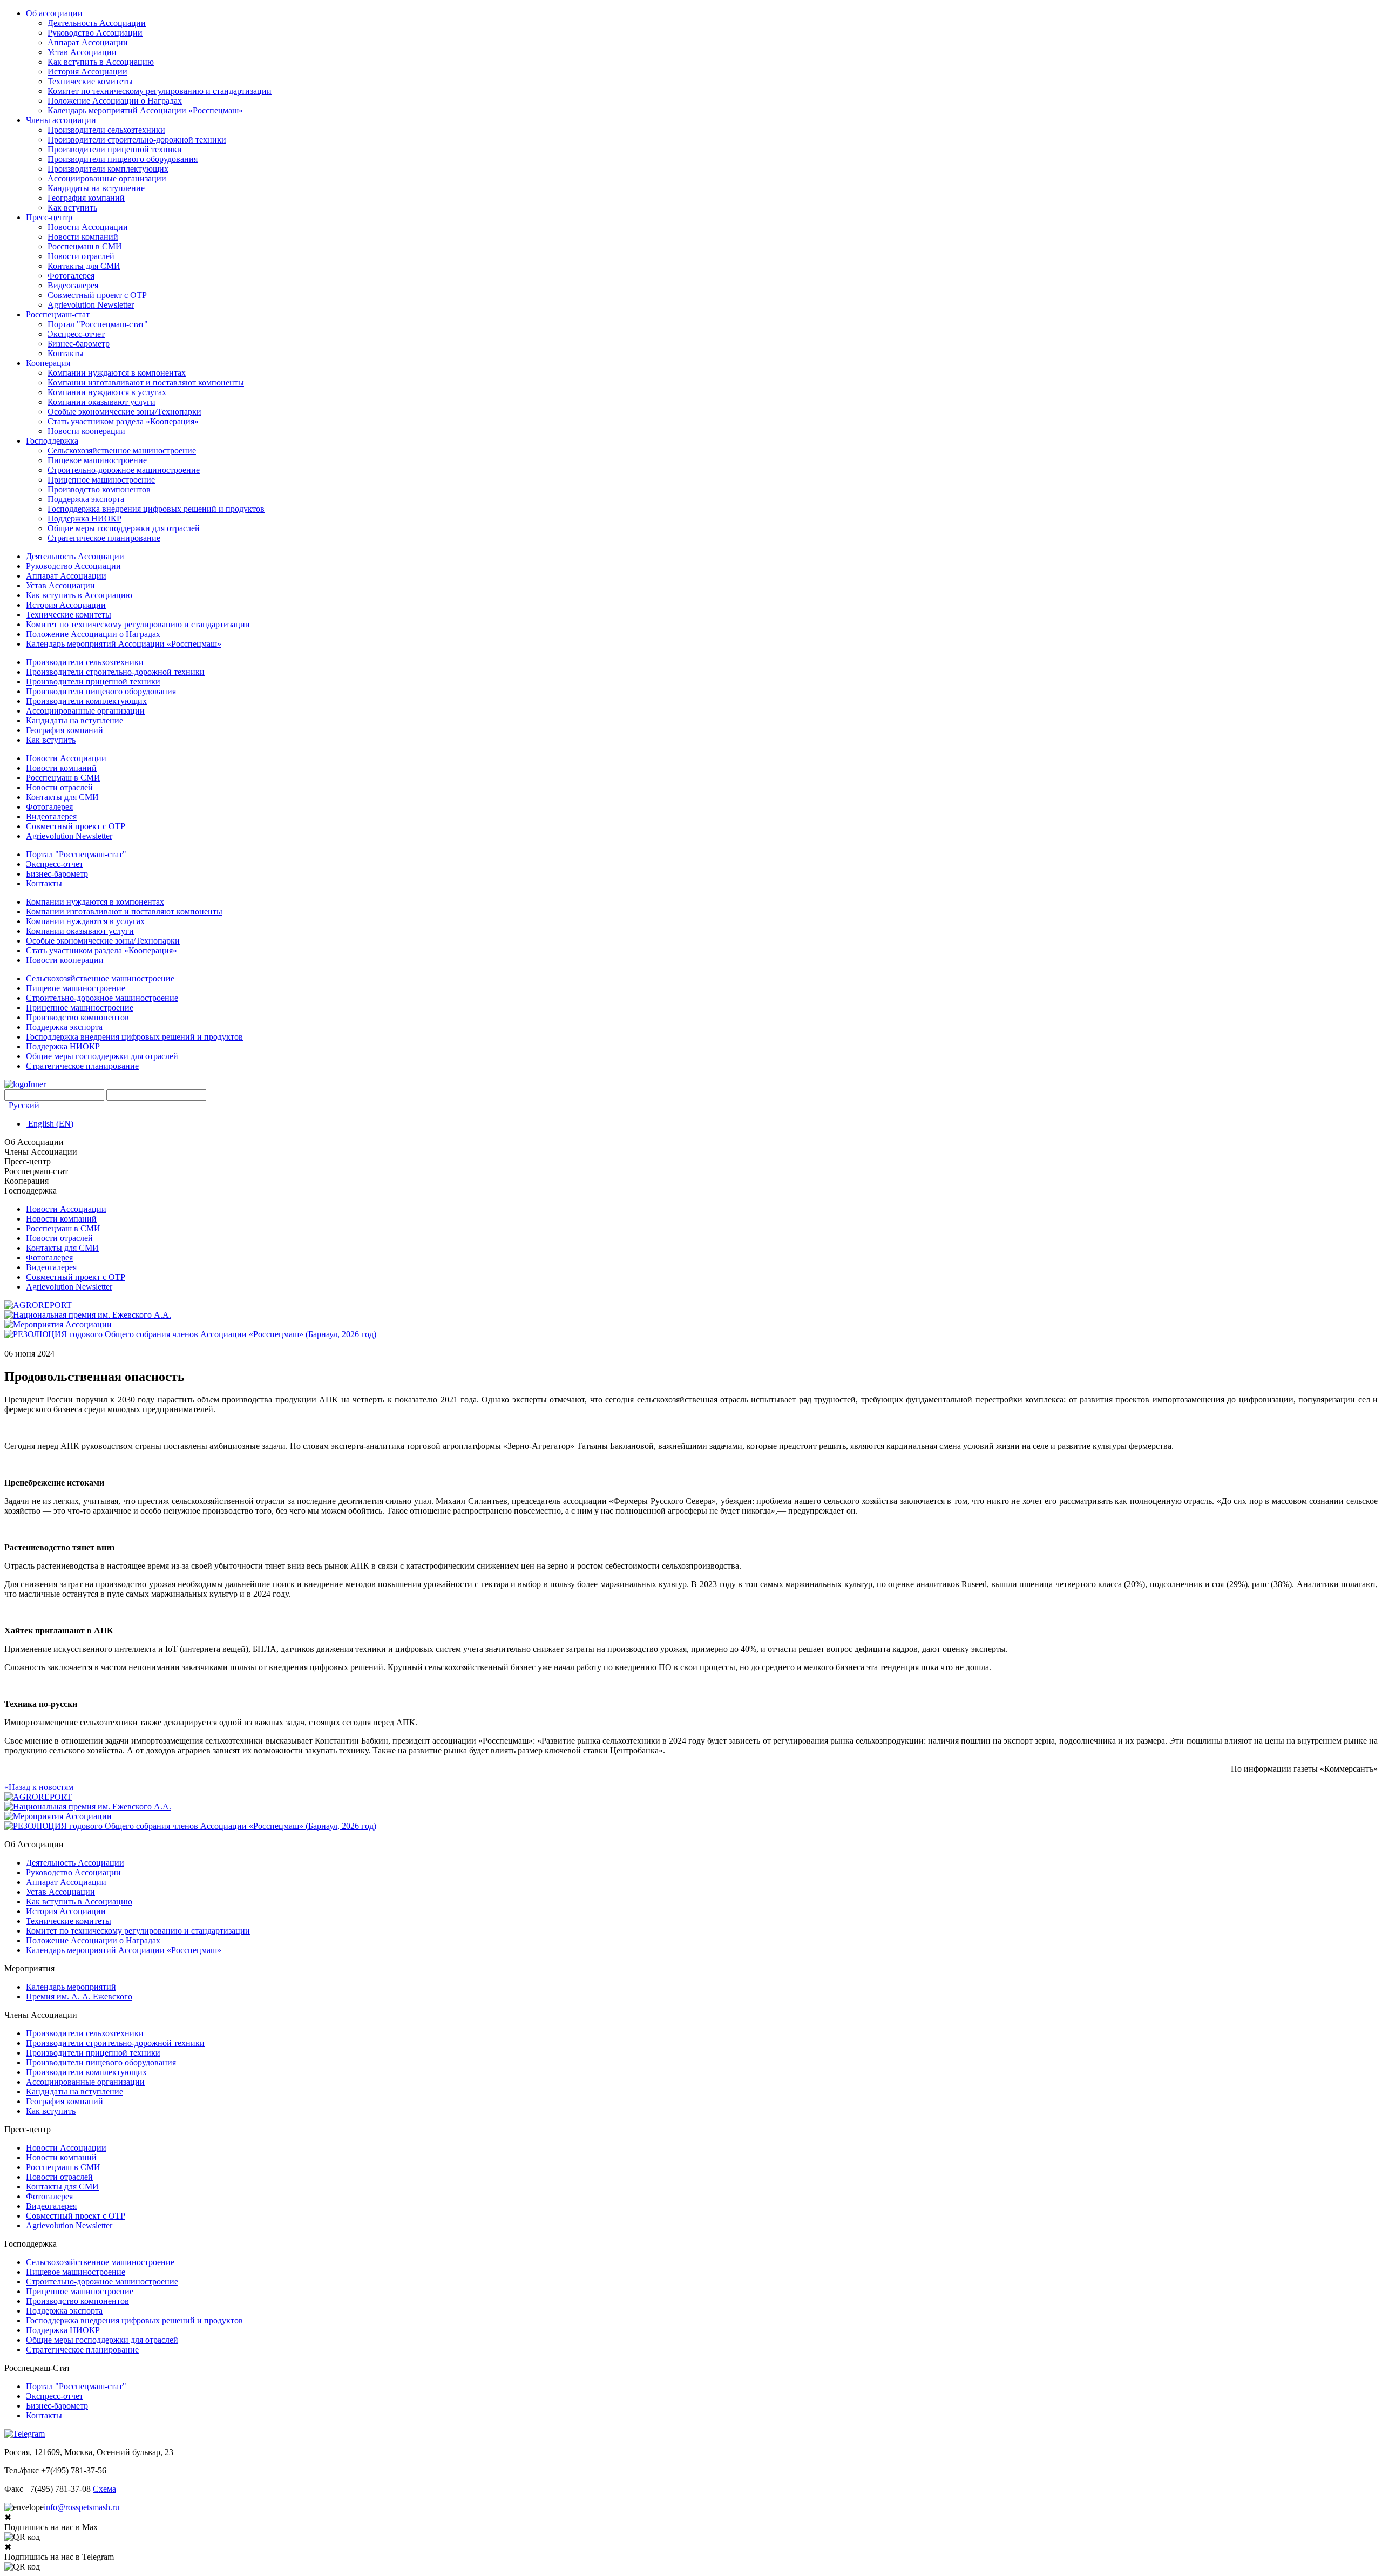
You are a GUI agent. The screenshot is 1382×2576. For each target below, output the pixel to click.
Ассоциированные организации (107, 178)
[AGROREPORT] (38, 1305)
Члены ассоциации (61, 120)
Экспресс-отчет (76, 334)
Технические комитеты (90, 81)
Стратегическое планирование (104, 538)
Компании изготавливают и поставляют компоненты (146, 382)
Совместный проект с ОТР (97, 295)
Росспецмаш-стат (58, 314)
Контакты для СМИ (84, 266)
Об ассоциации (54, 13)
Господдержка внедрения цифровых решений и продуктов (156, 509)
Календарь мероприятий (71, 1987)
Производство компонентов (99, 489)
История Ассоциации (87, 72)
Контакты (66, 353)
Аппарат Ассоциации (88, 42)
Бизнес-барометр (79, 344)
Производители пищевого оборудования (123, 159)
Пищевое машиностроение (97, 460)
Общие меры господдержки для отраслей (124, 528)
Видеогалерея (73, 285)
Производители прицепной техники (115, 149)
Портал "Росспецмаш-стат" (98, 324)
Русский (23, 1105)
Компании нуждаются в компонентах (117, 373)
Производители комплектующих (108, 169)
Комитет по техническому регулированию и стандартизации (160, 91)
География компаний (86, 198)
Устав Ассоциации (82, 52)
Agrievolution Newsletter (91, 305)
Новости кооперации (86, 431)
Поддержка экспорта (86, 499)
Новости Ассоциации (88, 227)
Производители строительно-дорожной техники (137, 140)
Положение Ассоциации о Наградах (115, 101)
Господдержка (52, 441)
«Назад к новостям (39, 1787)
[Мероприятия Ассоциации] (58, 1324)
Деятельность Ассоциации (97, 23)
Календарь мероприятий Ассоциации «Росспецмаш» (145, 110)
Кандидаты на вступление (96, 188)
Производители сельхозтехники (106, 130)
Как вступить (72, 208)
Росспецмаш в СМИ (85, 246)
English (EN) (50, 1124)
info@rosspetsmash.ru (82, 2507)
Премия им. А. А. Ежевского (79, 1997)
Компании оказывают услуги (101, 402)
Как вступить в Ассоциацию (101, 62)
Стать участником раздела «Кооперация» (123, 421)
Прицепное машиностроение (101, 480)
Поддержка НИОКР (84, 518)
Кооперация (48, 363)
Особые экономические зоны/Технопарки (124, 412)
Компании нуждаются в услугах (107, 392)
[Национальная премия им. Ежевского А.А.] (88, 1315)
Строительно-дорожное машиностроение (124, 470)
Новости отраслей (81, 256)
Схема (104, 2489)
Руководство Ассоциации (95, 33)
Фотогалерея (71, 276)
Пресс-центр (49, 217)
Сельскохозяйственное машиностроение (122, 450)
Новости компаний (83, 237)
